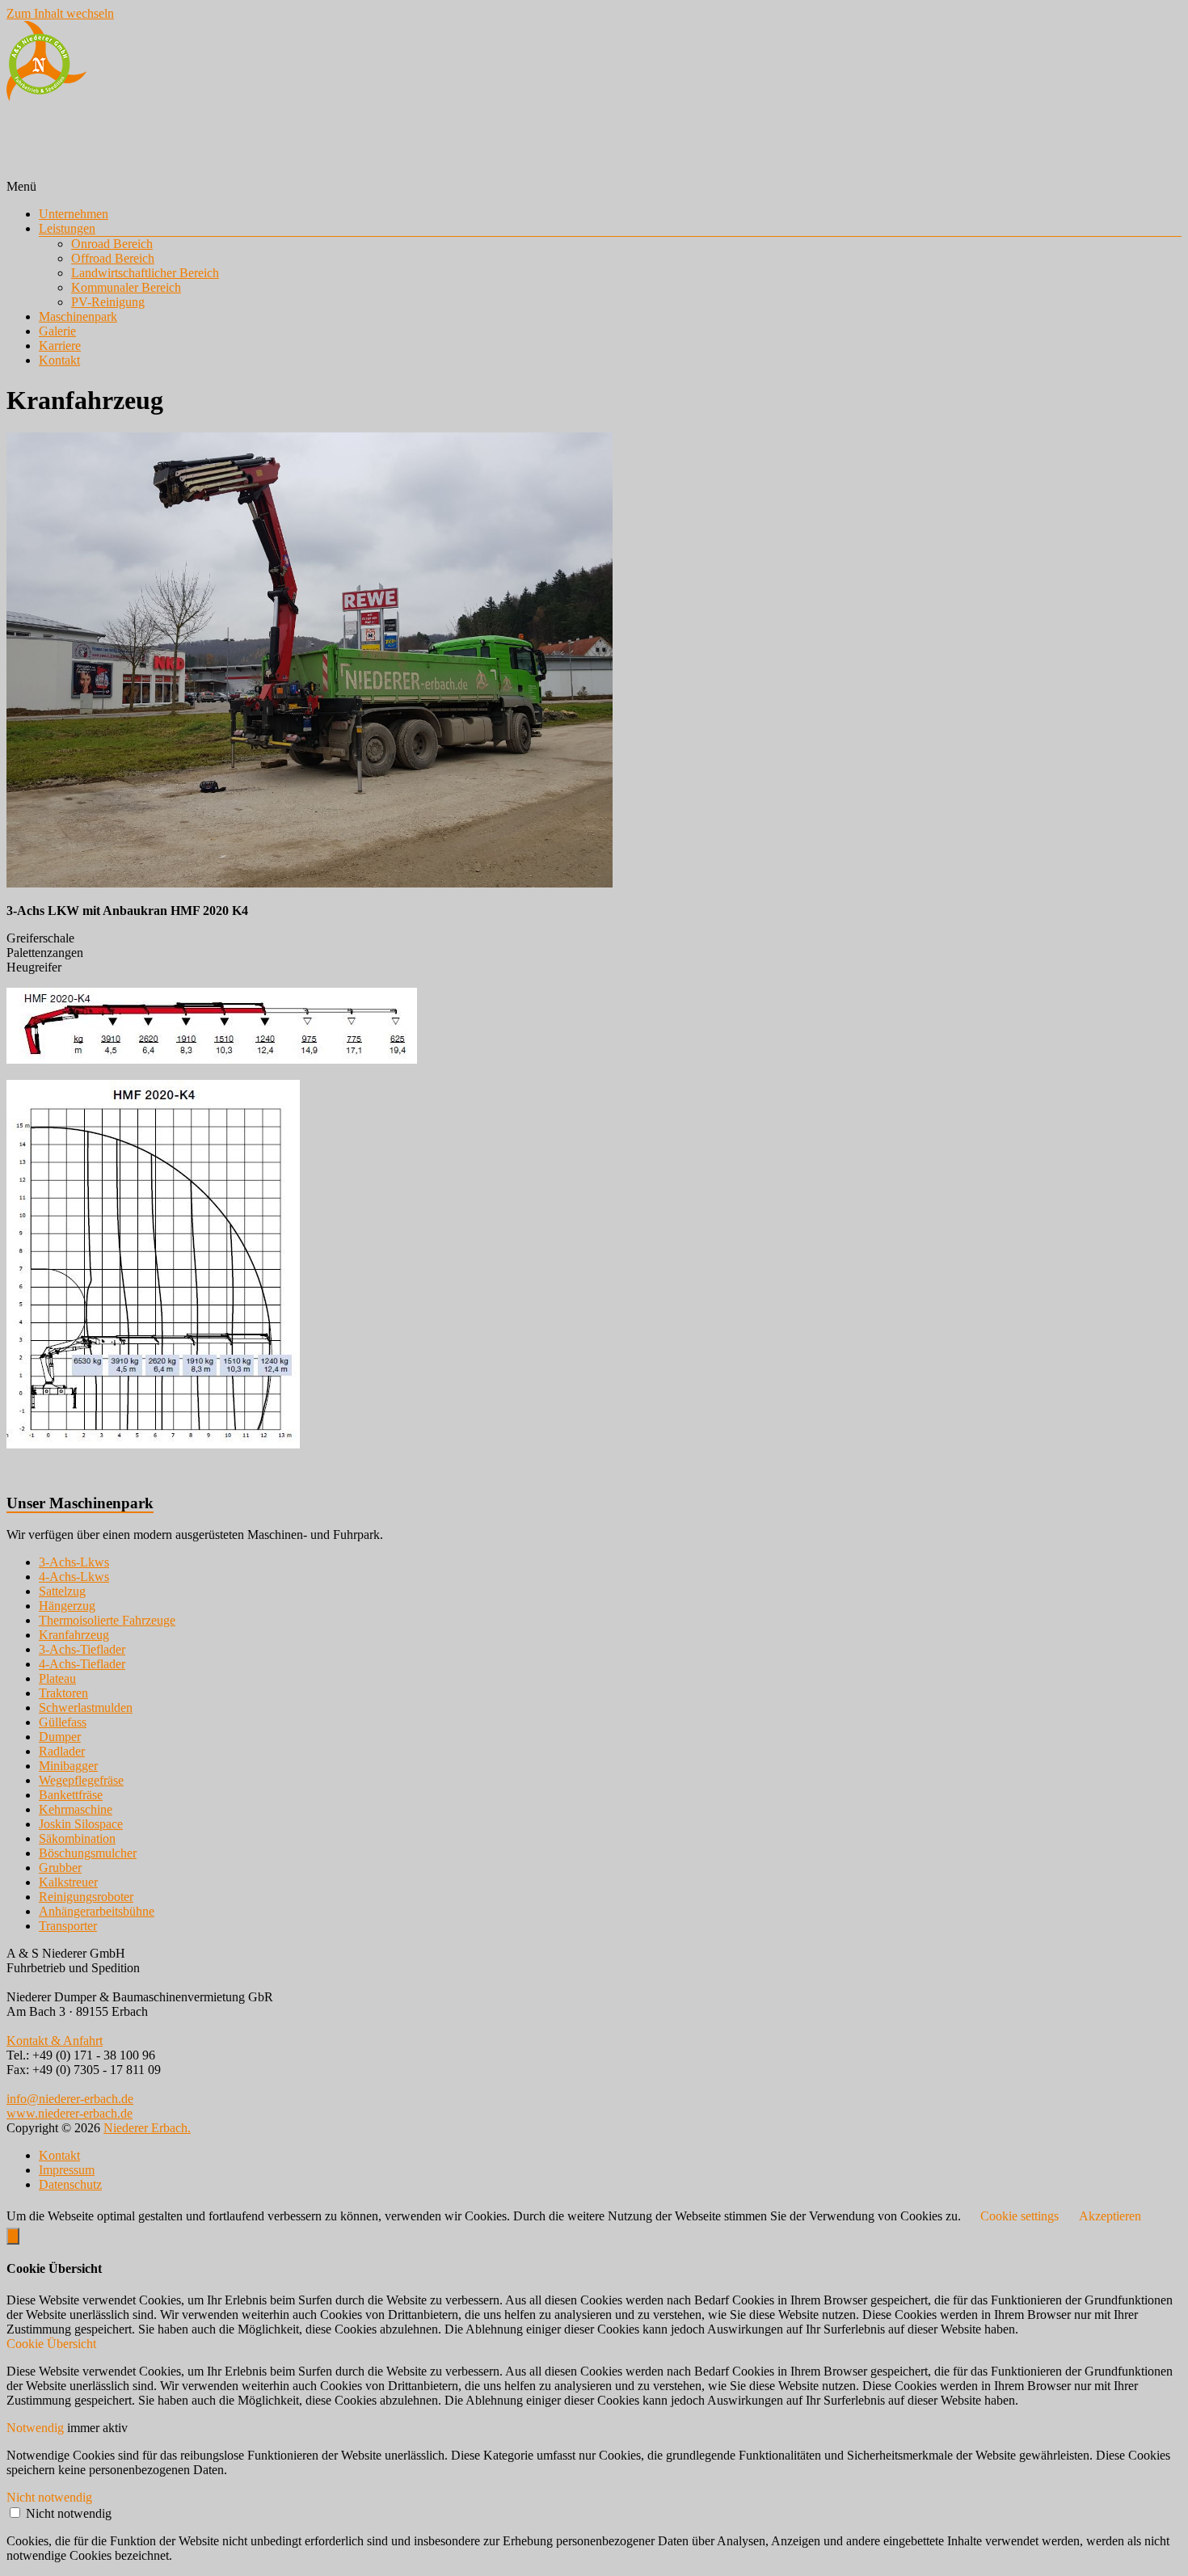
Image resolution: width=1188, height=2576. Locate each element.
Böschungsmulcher (88, 1853)
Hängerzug (67, 1606)
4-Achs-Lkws (74, 1577)
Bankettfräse (71, 1795)
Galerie (57, 331)
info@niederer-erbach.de (70, 2099)
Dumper (60, 1737)
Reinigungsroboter (86, 1897)
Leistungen (67, 228)
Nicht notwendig (69, 2513)
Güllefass (63, 1722)
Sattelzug (62, 1591)
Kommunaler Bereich (126, 287)
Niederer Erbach (61, 128)
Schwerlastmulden (86, 1707)
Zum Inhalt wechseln (60, 13)
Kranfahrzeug (74, 1635)
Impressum (67, 2170)
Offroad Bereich (113, 258)
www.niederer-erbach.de (70, 2113)
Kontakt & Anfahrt (55, 2041)
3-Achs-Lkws (74, 1562)
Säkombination (77, 1838)
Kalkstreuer (68, 1882)
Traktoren (63, 1693)
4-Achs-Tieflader (82, 1664)
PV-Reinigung (108, 302)
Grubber (60, 1868)
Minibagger (68, 1766)
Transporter (68, 1926)
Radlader (62, 1751)
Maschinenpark (78, 316)
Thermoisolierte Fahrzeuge (107, 1620)
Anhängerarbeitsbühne (97, 1911)
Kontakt (59, 360)
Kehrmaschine (76, 1809)
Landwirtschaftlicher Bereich (145, 273)
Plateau (57, 1678)
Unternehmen (74, 214)
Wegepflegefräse (81, 1780)
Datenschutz (70, 2184)
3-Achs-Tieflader (82, 1649)
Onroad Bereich (112, 244)
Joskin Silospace (81, 1824)
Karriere (60, 346)
